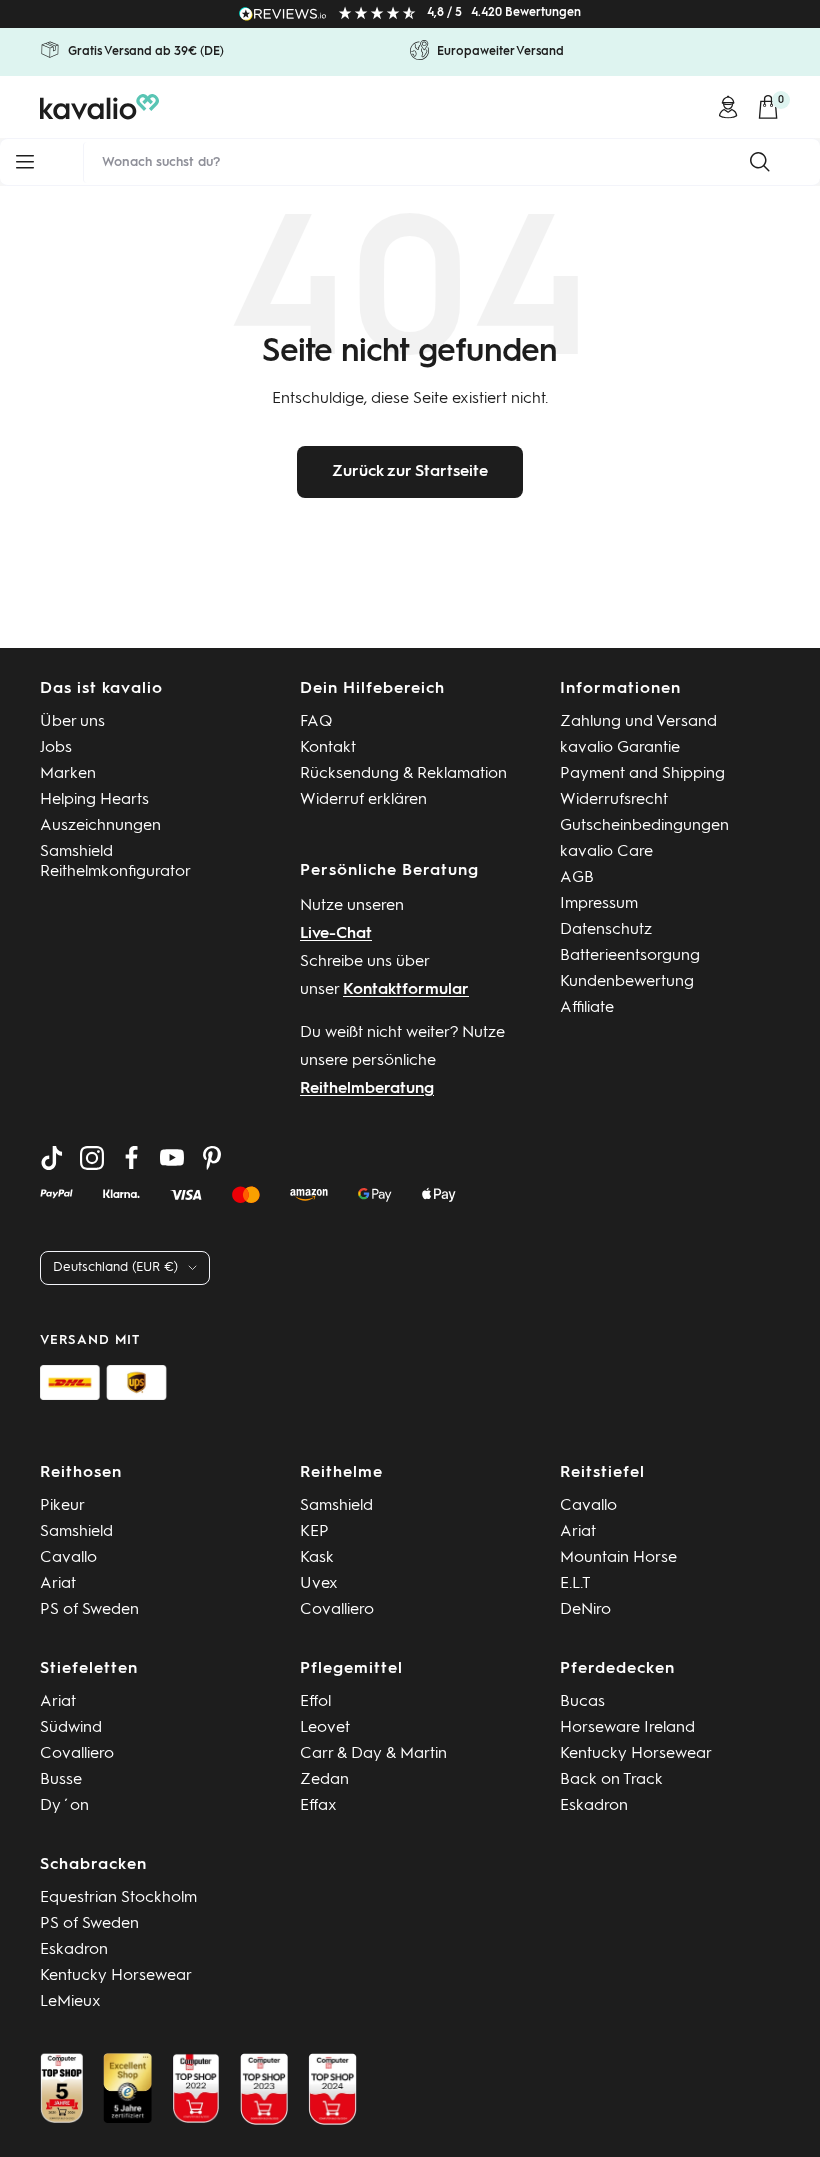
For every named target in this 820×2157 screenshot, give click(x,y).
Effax (318, 1806)
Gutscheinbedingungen (644, 826)
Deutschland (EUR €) (115, 1267)
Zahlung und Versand (638, 722)
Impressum (599, 904)
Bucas (582, 1702)
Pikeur (62, 1506)
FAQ (316, 722)
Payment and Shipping (642, 774)
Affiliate (587, 1008)
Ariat (58, 1584)
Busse (61, 1780)
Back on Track (611, 1780)
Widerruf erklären (363, 800)
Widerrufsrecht (614, 800)
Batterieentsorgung (630, 956)
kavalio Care (606, 852)
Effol (315, 1702)
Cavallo (68, 1558)
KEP (314, 1532)
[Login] (728, 107)
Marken (68, 774)
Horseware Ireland (627, 1728)
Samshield (76, 1532)
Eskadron (594, 1806)
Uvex (319, 1584)
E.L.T (575, 1584)
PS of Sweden (89, 1610)
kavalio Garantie (620, 748)
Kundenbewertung (627, 982)
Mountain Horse (618, 1558)
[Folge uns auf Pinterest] (212, 1158)
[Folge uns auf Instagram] (92, 1158)
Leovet (325, 1728)
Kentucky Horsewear (636, 1754)
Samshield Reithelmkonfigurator (115, 862)
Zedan (324, 1780)
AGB (577, 878)
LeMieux (70, 2002)
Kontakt (328, 748)
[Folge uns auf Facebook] (132, 1158)
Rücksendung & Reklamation (403, 774)
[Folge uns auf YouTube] (172, 1158)
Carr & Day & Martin (373, 1754)
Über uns (72, 722)
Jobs (56, 748)
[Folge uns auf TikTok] (52, 1158)
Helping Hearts (94, 800)
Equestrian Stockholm (118, 1898)
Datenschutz (606, 930)
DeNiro (585, 1610)
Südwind (71, 1728)
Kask (317, 1558)
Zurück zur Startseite (410, 472)
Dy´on (64, 1806)
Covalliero (337, 1610)
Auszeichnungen (100, 826)
